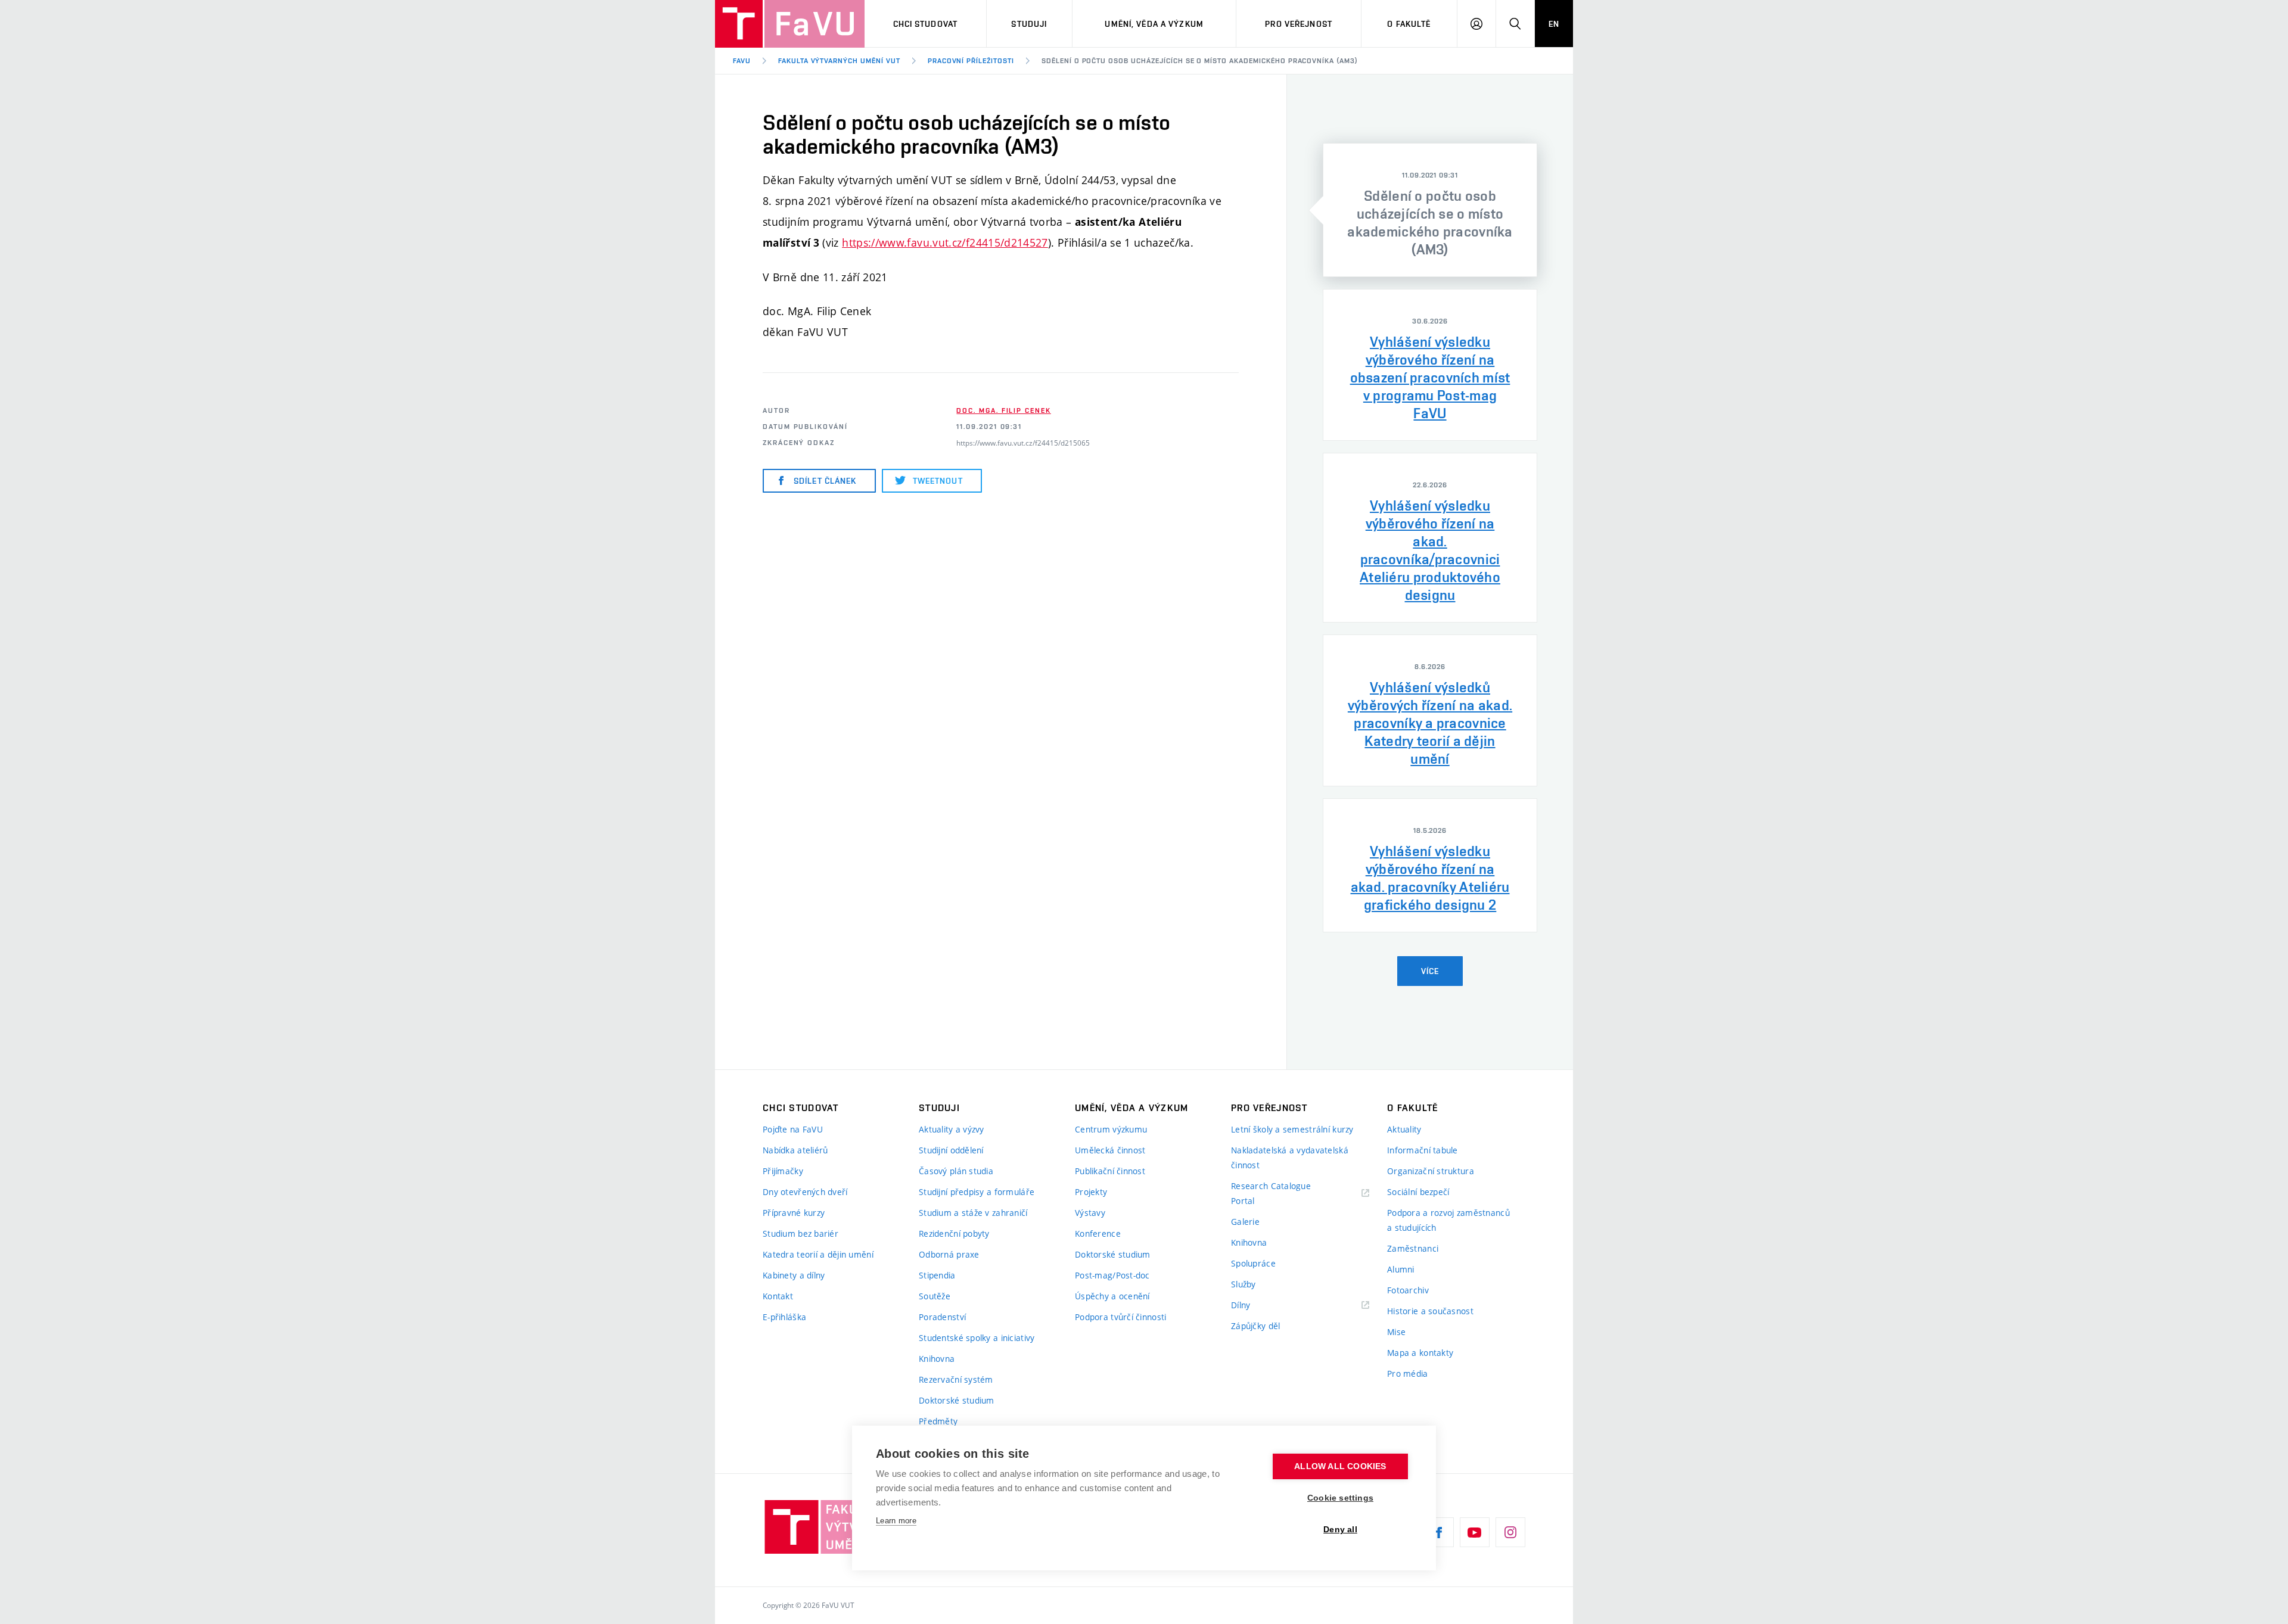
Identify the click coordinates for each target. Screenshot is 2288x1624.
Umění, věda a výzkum (1154, 24)
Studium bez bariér (801, 1233)
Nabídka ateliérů (795, 1150)
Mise (1396, 1332)
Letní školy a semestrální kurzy (1292, 1129)
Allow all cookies (1340, 1466)
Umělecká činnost (1110, 1150)
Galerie (1245, 1222)
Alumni (1401, 1269)
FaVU (742, 61)
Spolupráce (1253, 1263)
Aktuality (1404, 1129)
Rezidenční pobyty (954, 1233)
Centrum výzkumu (1111, 1129)
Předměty (938, 1421)
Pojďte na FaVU (793, 1129)
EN (1554, 24)
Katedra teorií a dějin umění (818, 1254)
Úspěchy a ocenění (1112, 1296)
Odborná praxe (949, 1254)
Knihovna (937, 1359)
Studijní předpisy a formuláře (977, 1192)
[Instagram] (1510, 1532)
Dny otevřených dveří (805, 1192)
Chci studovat (926, 24)
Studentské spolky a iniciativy (977, 1338)
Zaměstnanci (1413, 1248)
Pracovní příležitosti (971, 61)
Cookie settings (1340, 1498)
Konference (1098, 1233)
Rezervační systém (956, 1379)
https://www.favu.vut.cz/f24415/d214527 (945, 242)
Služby (1244, 1284)
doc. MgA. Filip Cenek (1003, 410)
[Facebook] (1439, 1532)
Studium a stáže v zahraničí (973, 1213)
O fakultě (1409, 24)
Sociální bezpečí (1418, 1192)
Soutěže (935, 1296)
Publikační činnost (1110, 1171)
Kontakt (778, 1296)
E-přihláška (784, 1317)
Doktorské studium (957, 1400)
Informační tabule (1423, 1150)
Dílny (1241, 1305)
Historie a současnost (1430, 1311)
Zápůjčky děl (1255, 1326)
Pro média (1408, 1373)
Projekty (1091, 1192)
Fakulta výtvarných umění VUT (839, 61)
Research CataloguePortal (1271, 1193)
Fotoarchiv (1408, 1290)
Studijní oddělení (951, 1150)
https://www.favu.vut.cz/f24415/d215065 (1023, 443)
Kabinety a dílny (794, 1275)
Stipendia (937, 1275)
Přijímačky (783, 1171)
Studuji (1029, 24)
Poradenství (942, 1317)
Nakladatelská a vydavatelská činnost (1290, 1158)
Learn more (896, 1521)
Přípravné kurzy (794, 1213)
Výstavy (1090, 1213)
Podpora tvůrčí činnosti (1120, 1317)
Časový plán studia (956, 1171)
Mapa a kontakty (1420, 1353)
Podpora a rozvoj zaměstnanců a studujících (1448, 1220)
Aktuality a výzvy (952, 1129)
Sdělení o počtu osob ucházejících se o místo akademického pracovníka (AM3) (1200, 61)
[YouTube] (1475, 1532)
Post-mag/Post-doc (1112, 1275)
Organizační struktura (1431, 1171)
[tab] (1430, 210)
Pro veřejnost (1299, 24)
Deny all (1340, 1530)
